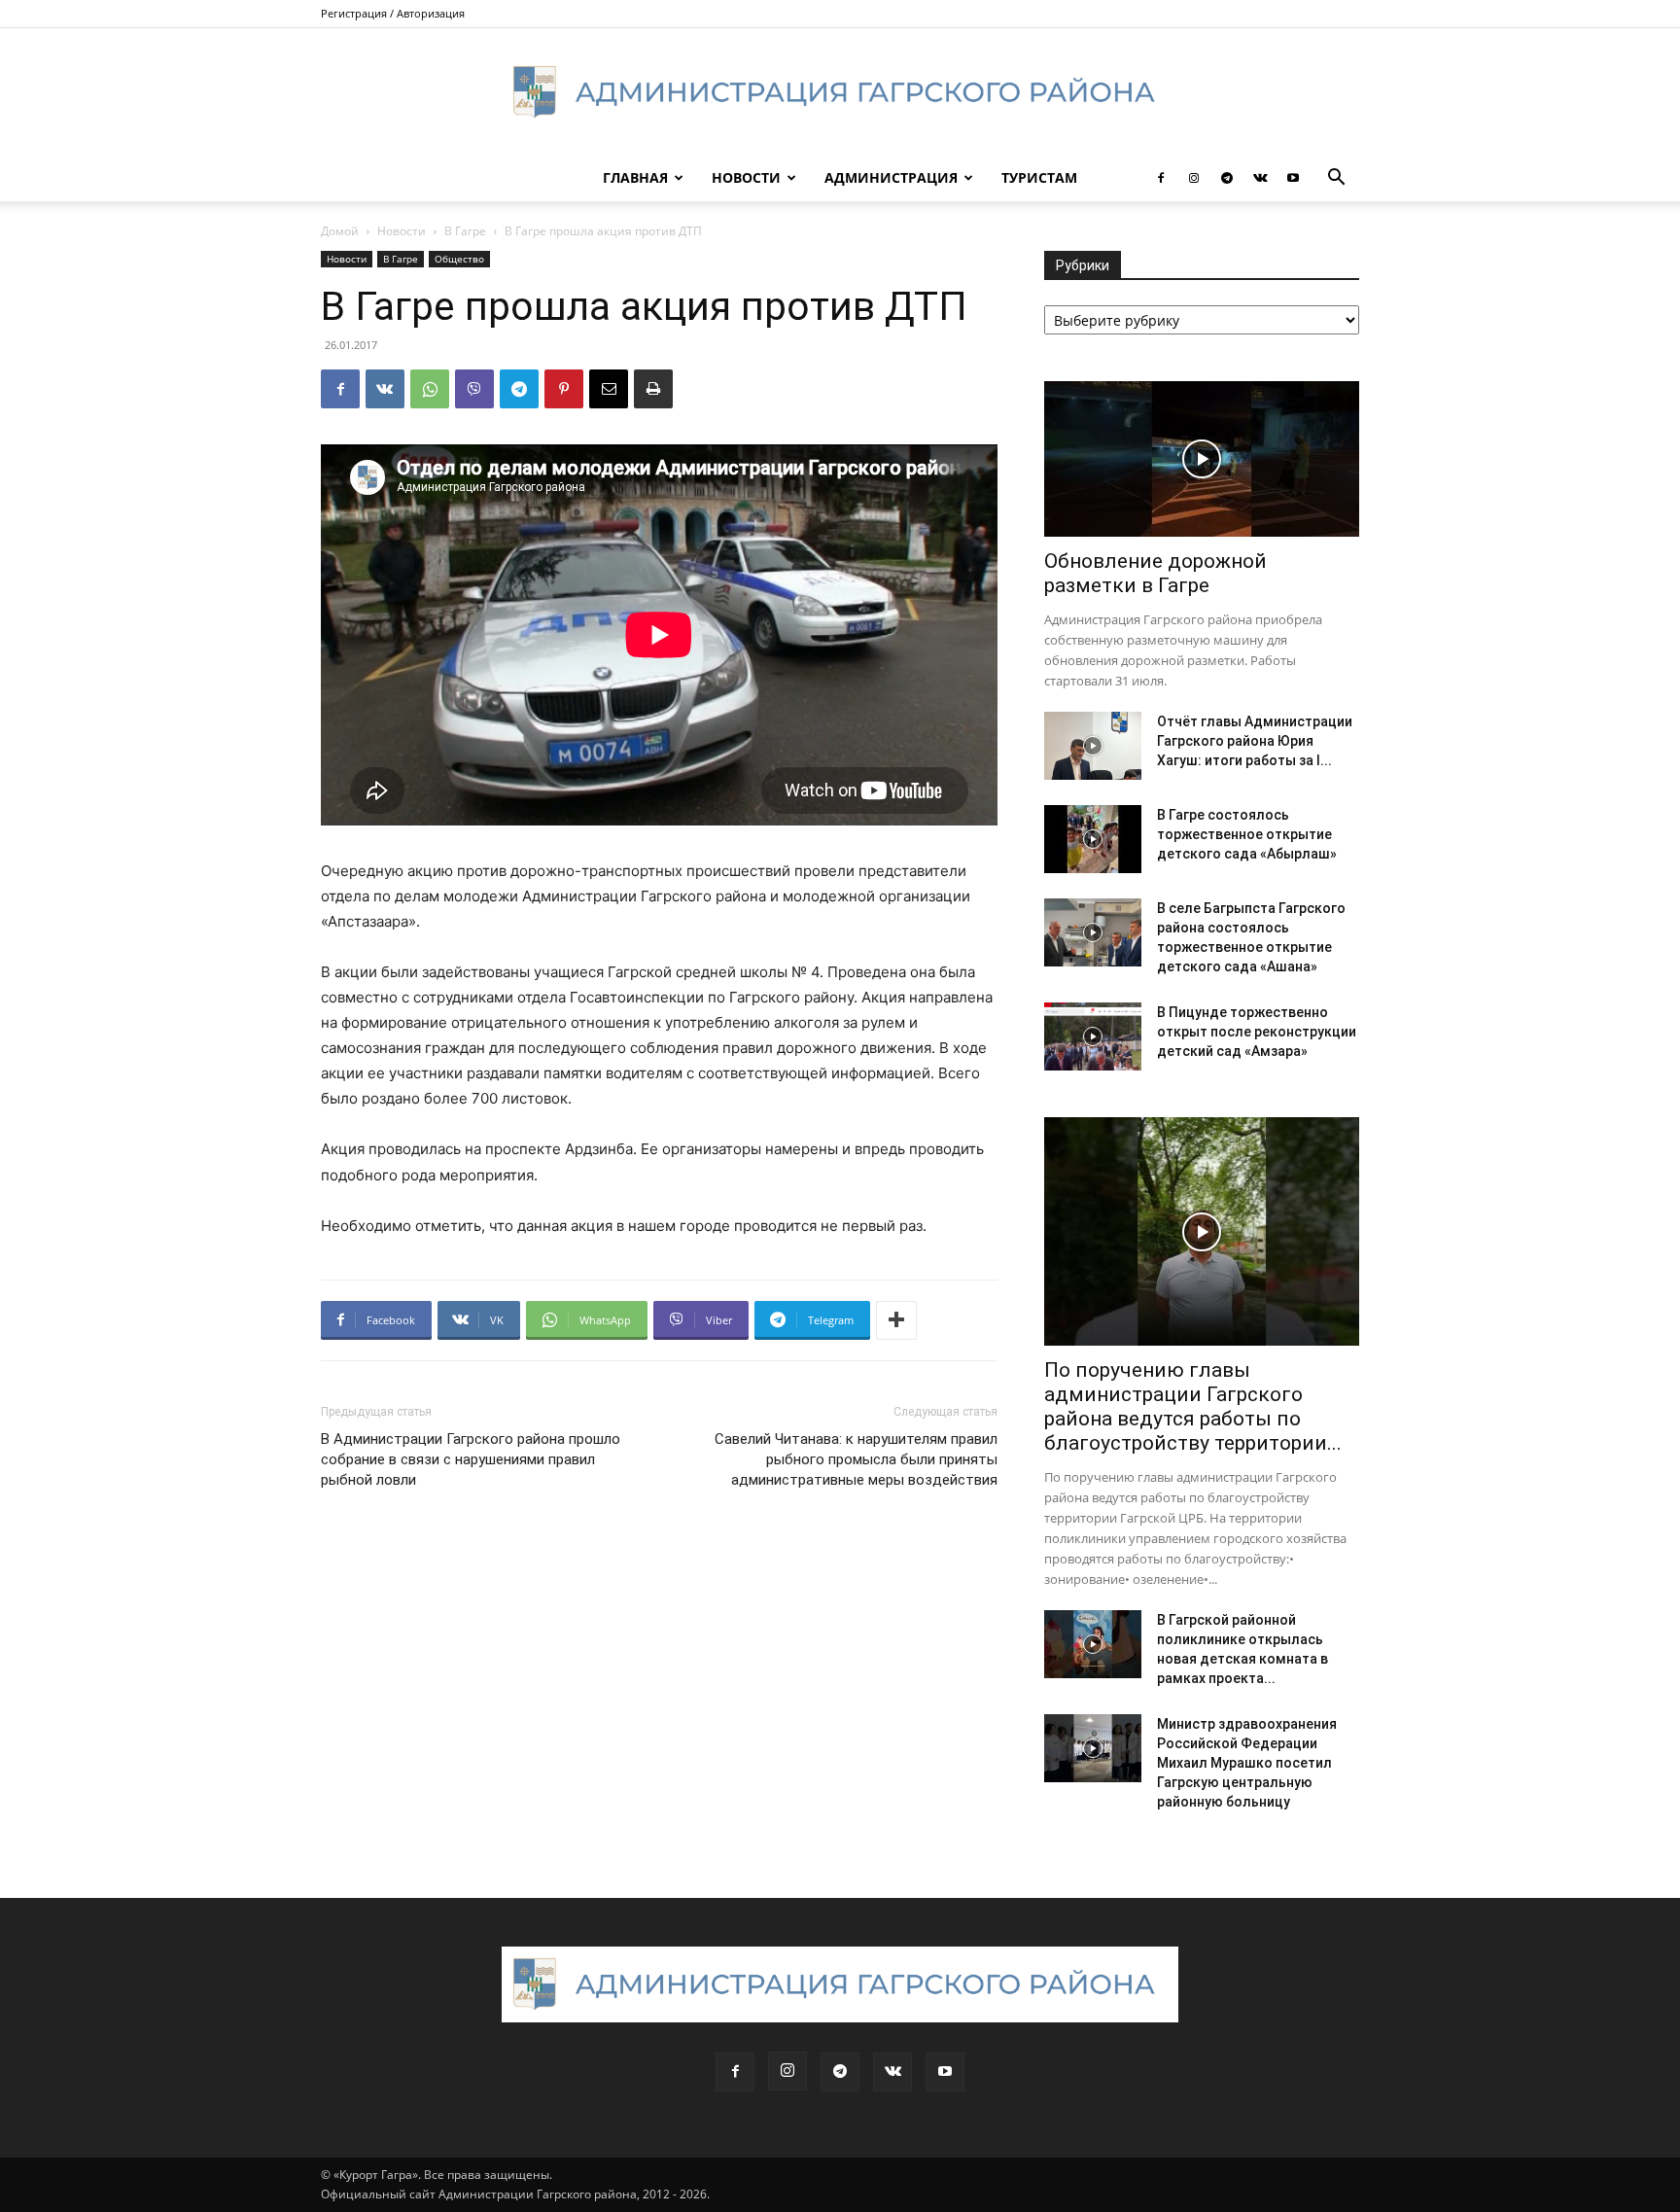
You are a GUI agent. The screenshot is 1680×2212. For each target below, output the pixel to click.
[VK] (385, 389)
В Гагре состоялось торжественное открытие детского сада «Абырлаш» (1247, 834)
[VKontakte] (1260, 178)
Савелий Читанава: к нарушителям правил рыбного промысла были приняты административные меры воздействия (856, 1459)
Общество (459, 259)
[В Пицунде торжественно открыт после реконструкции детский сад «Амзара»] (1093, 1036)
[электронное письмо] (609, 389)
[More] (896, 1320)
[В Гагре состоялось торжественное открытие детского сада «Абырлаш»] (1093, 839)
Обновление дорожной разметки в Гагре (1155, 573)
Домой (340, 231)
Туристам (1039, 177)
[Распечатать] (653, 389)
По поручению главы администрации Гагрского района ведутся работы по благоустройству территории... (1193, 1406)
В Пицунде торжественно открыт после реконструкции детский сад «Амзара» (1257, 1032)
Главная (635, 177)
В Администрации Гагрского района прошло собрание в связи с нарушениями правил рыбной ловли (471, 1459)
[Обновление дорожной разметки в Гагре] (1202, 459)
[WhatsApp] (430, 389)
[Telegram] (1227, 178)
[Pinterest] (564, 389)
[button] (1336, 179)
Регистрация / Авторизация (393, 13)
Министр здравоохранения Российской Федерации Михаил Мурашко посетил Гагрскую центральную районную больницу (1247, 1763)
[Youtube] (1293, 178)
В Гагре (465, 231)
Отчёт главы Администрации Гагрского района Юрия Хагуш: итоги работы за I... (1255, 741)
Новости (746, 177)
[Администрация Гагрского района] (840, 92)
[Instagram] (1194, 178)
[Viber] (474, 389)
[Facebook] (1161, 178)
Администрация (891, 177)
